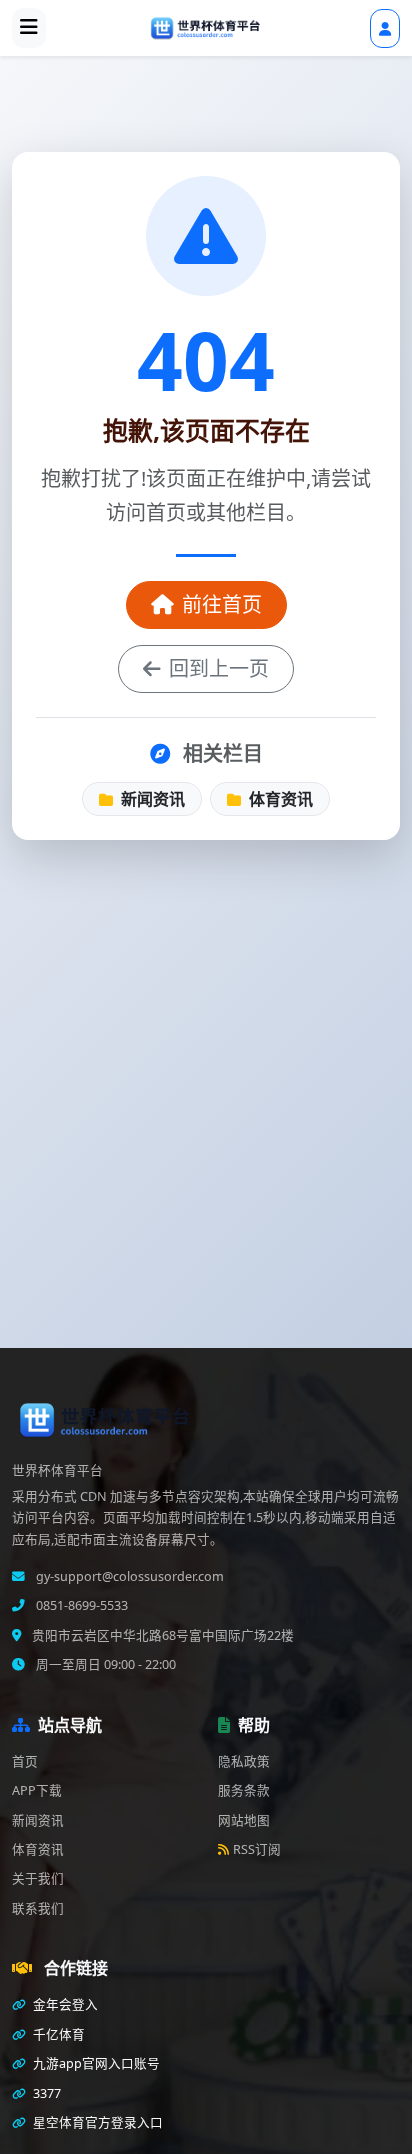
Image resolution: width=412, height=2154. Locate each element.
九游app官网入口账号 (95, 2063)
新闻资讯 (151, 799)
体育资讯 (279, 799)
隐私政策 (244, 1761)
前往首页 (222, 604)
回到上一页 (219, 668)
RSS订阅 (257, 1849)
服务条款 (244, 1790)
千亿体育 (57, 2034)
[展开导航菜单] (29, 28)
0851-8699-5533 (80, 1605)
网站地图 (244, 1820)
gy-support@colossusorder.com (128, 1576)
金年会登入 (64, 2004)
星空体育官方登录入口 (96, 2122)
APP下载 (37, 1790)
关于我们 (38, 1878)
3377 (45, 2093)
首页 (25, 1761)
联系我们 (38, 1908)
